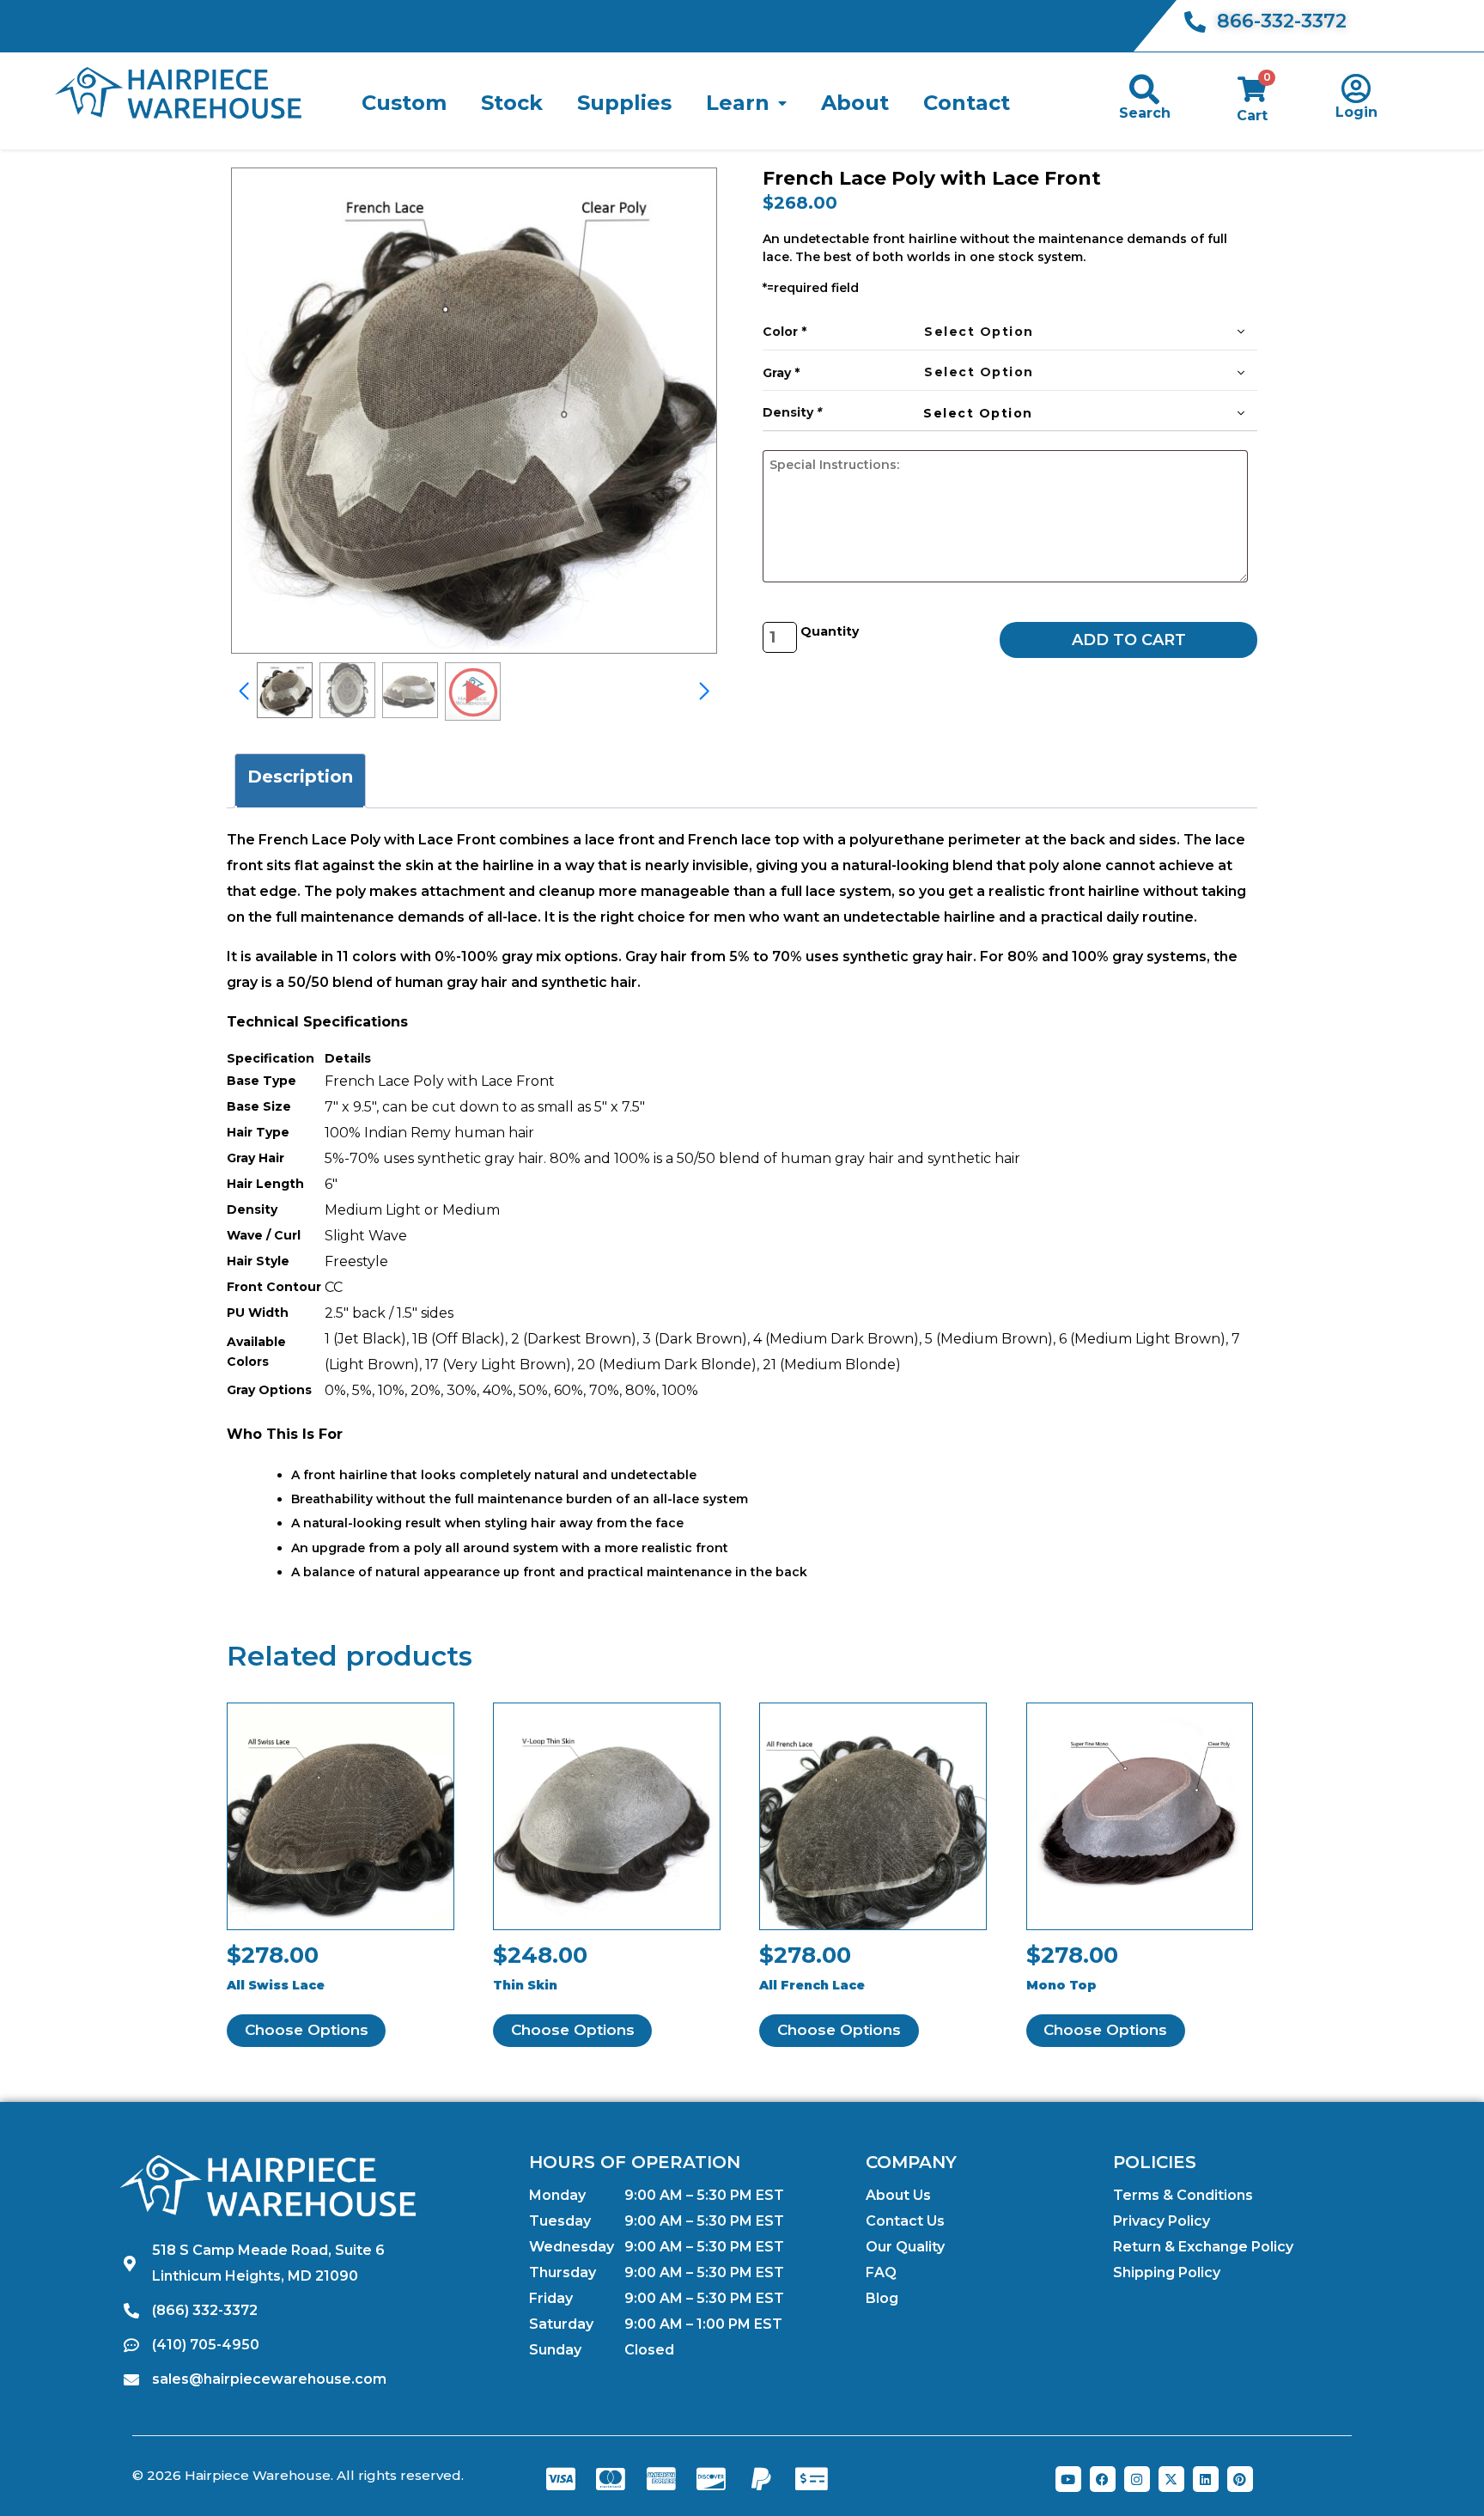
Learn (738, 103)
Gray (777, 373)
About (855, 103)
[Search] (1144, 89)
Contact (967, 103)
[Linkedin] (1206, 2479)
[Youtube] (1068, 2479)
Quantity (830, 631)
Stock (512, 103)
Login (1356, 112)
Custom (404, 103)
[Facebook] (1103, 2479)
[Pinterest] (1240, 2479)
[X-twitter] (1171, 2479)
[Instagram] (1137, 2479)
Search (1145, 113)
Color (780, 332)
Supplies (624, 103)
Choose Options (307, 2030)
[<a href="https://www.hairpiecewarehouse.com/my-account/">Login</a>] (1356, 88)
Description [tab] (300, 777)
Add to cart (1129, 640)
